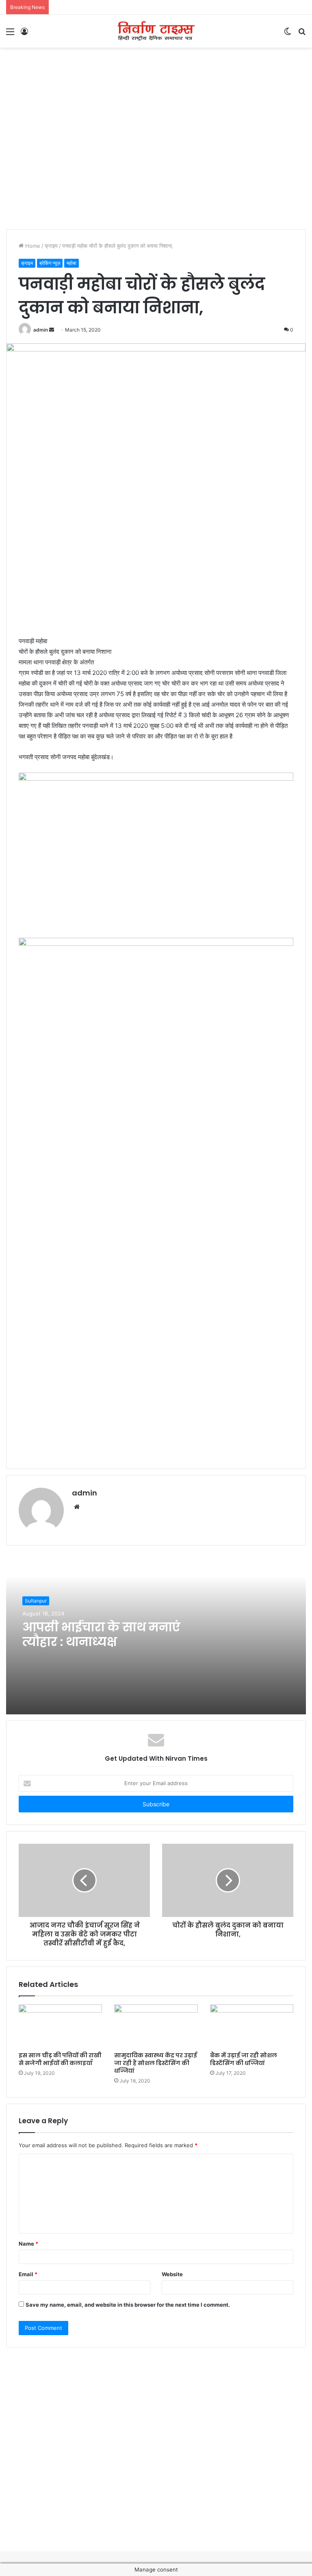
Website (172, 2274)
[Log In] (24, 34)
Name (28, 2244)
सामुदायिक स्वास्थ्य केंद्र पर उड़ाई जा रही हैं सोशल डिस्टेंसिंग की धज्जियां (156, 2063)
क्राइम (51, 246)
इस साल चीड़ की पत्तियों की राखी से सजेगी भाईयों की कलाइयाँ (60, 2059)
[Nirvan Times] (156, 31)
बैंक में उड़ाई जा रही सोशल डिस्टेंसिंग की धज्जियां (244, 2059)
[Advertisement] (156, 74)
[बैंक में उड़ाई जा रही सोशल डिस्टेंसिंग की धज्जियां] (252, 2026)
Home (32, 246)
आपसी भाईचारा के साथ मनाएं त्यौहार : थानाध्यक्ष (101, 1634)
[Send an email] (52, 330)
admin (41, 330)
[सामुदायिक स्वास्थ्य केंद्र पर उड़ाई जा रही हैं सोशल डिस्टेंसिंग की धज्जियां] (156, 2026)
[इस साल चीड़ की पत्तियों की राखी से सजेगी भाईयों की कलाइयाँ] (60, 2026)
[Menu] (10, 34)
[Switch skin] (288, 34)
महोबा (71, 263)
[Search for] (302, 34)
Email (28, 2274)
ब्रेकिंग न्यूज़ (50, 263)
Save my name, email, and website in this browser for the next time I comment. (128, 2305)
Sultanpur (36, 1601)
